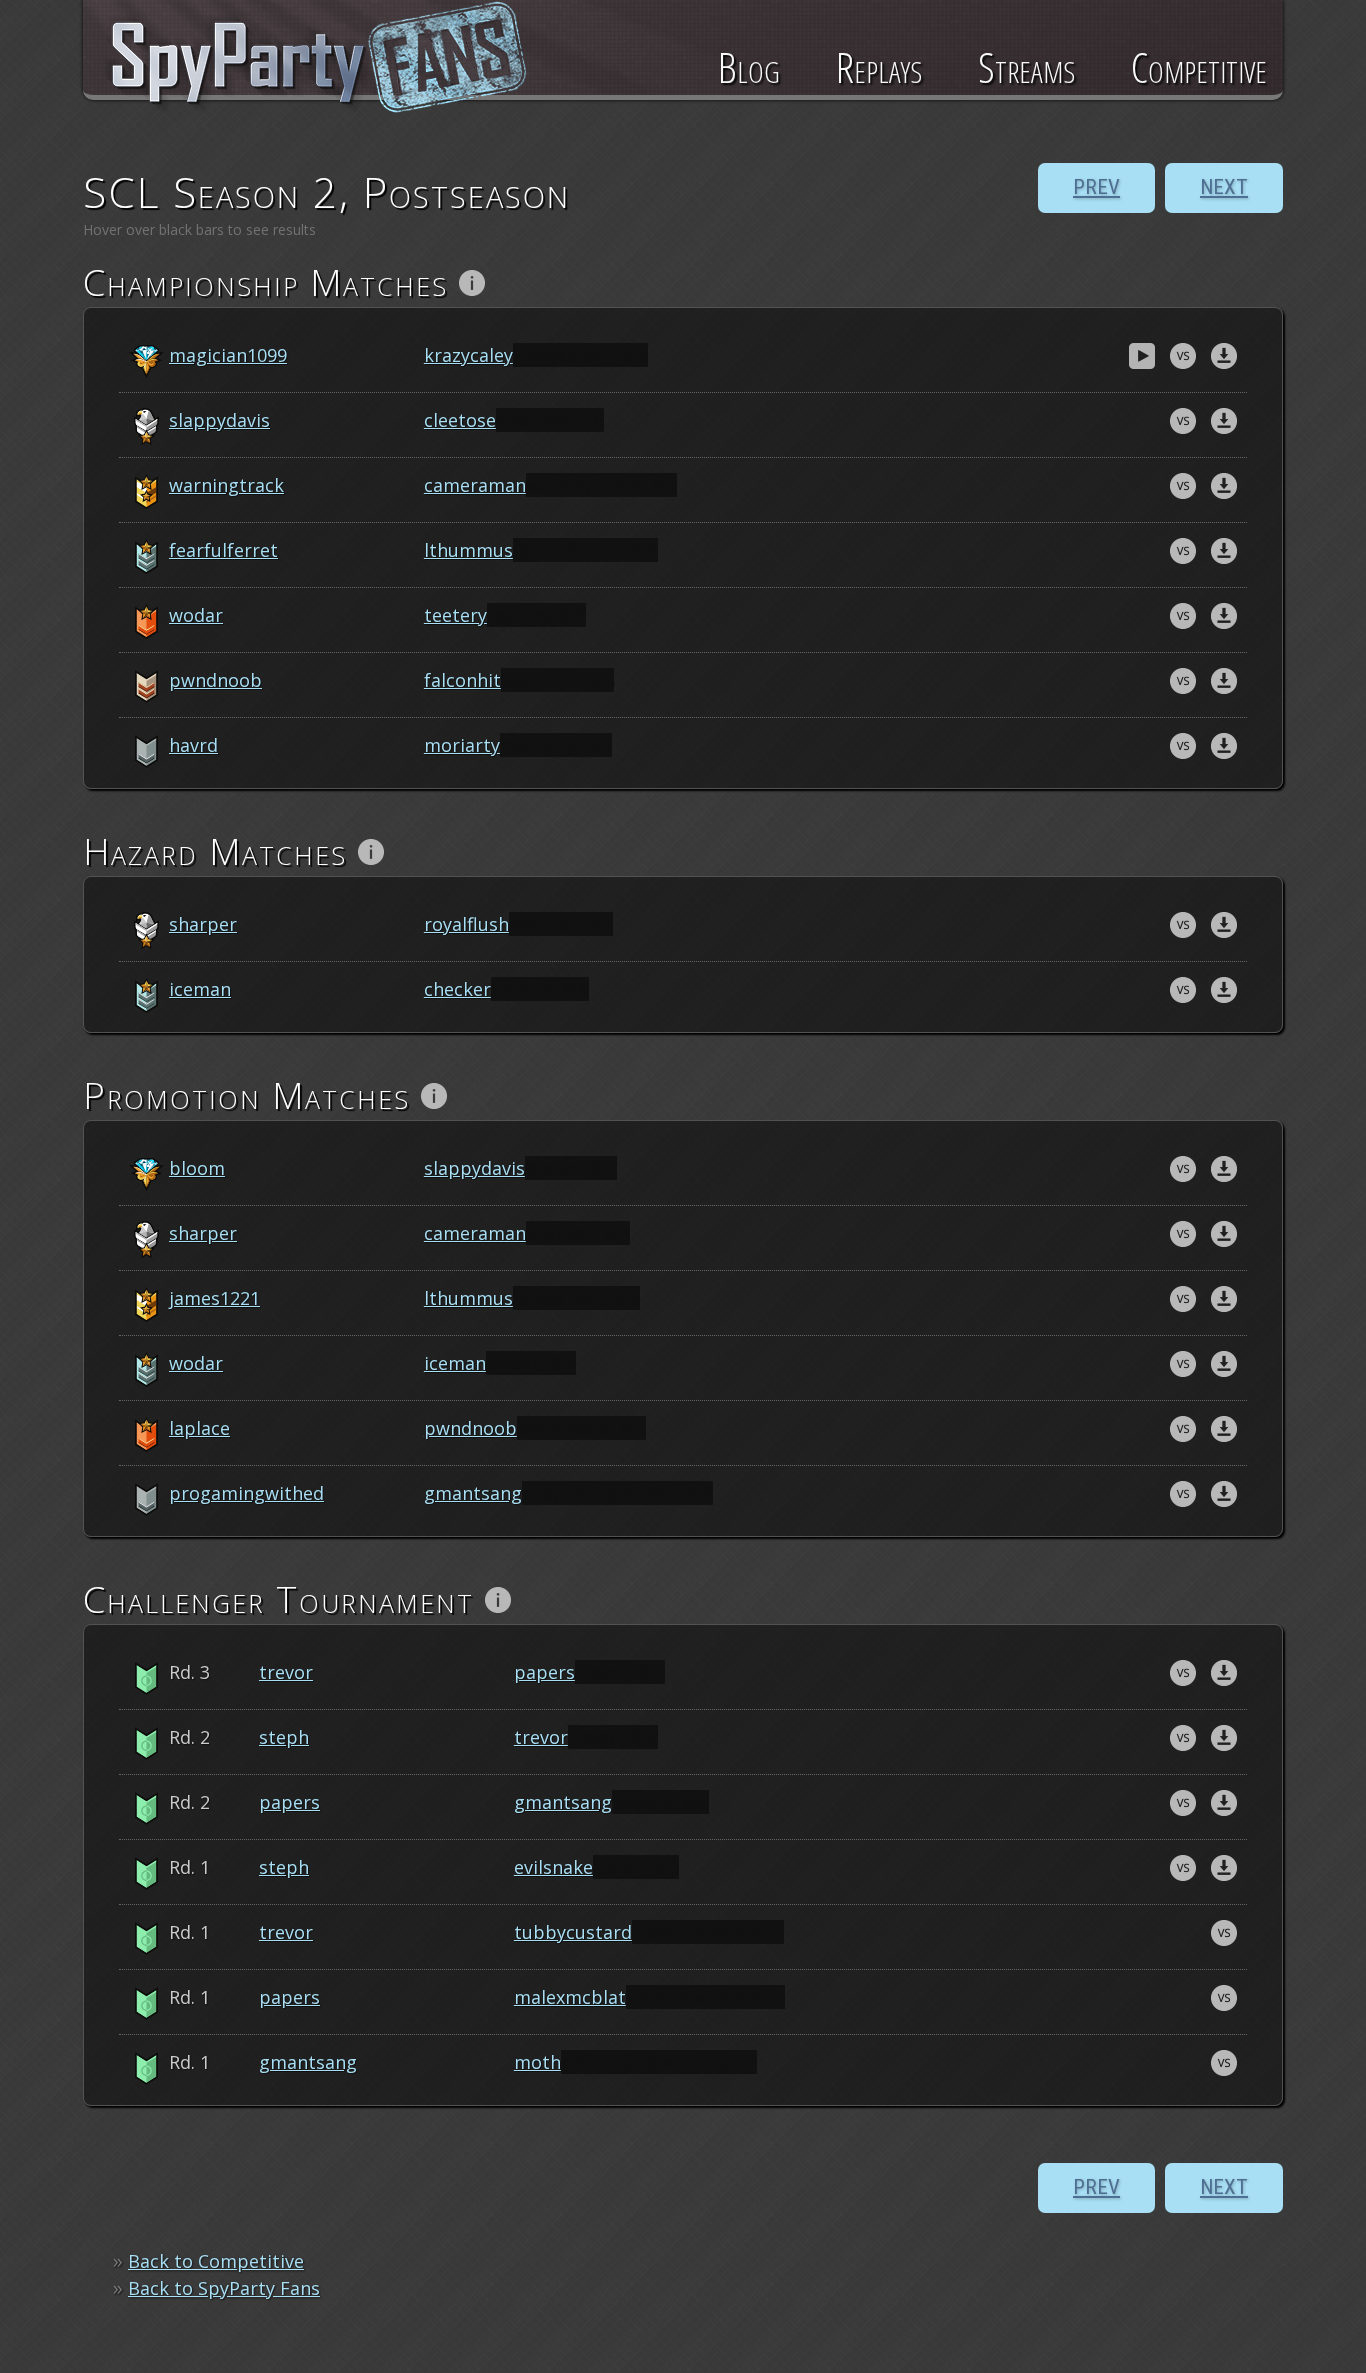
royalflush (466, 924)
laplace (199, 1428)
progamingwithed (246, 1493)
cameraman (475, 485)
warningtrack (226, 485)
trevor (286, 1672)
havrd (193, 745)
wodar (196, 615)
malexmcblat (570, 1997)
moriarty (462, 745)
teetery (455, 615)
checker (457, 989)
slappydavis (219, 420)
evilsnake (553, 1867)
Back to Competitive (216, 2261)
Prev (1096, 187)
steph (284, 1737)
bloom (197, 1168)
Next (1224, 187)
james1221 (214, 1298)
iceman (200, 989)
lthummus (468, 550)
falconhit (462, 680)
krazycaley (468, 355)
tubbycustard (573, 1932)
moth (537, 2062)
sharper (203, 924)
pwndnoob (215, 680)
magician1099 (228, 355)
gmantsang (473, 1493)
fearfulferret (223, 550)
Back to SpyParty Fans (224, 2288)
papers (544, 1672)
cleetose (460, 420)
